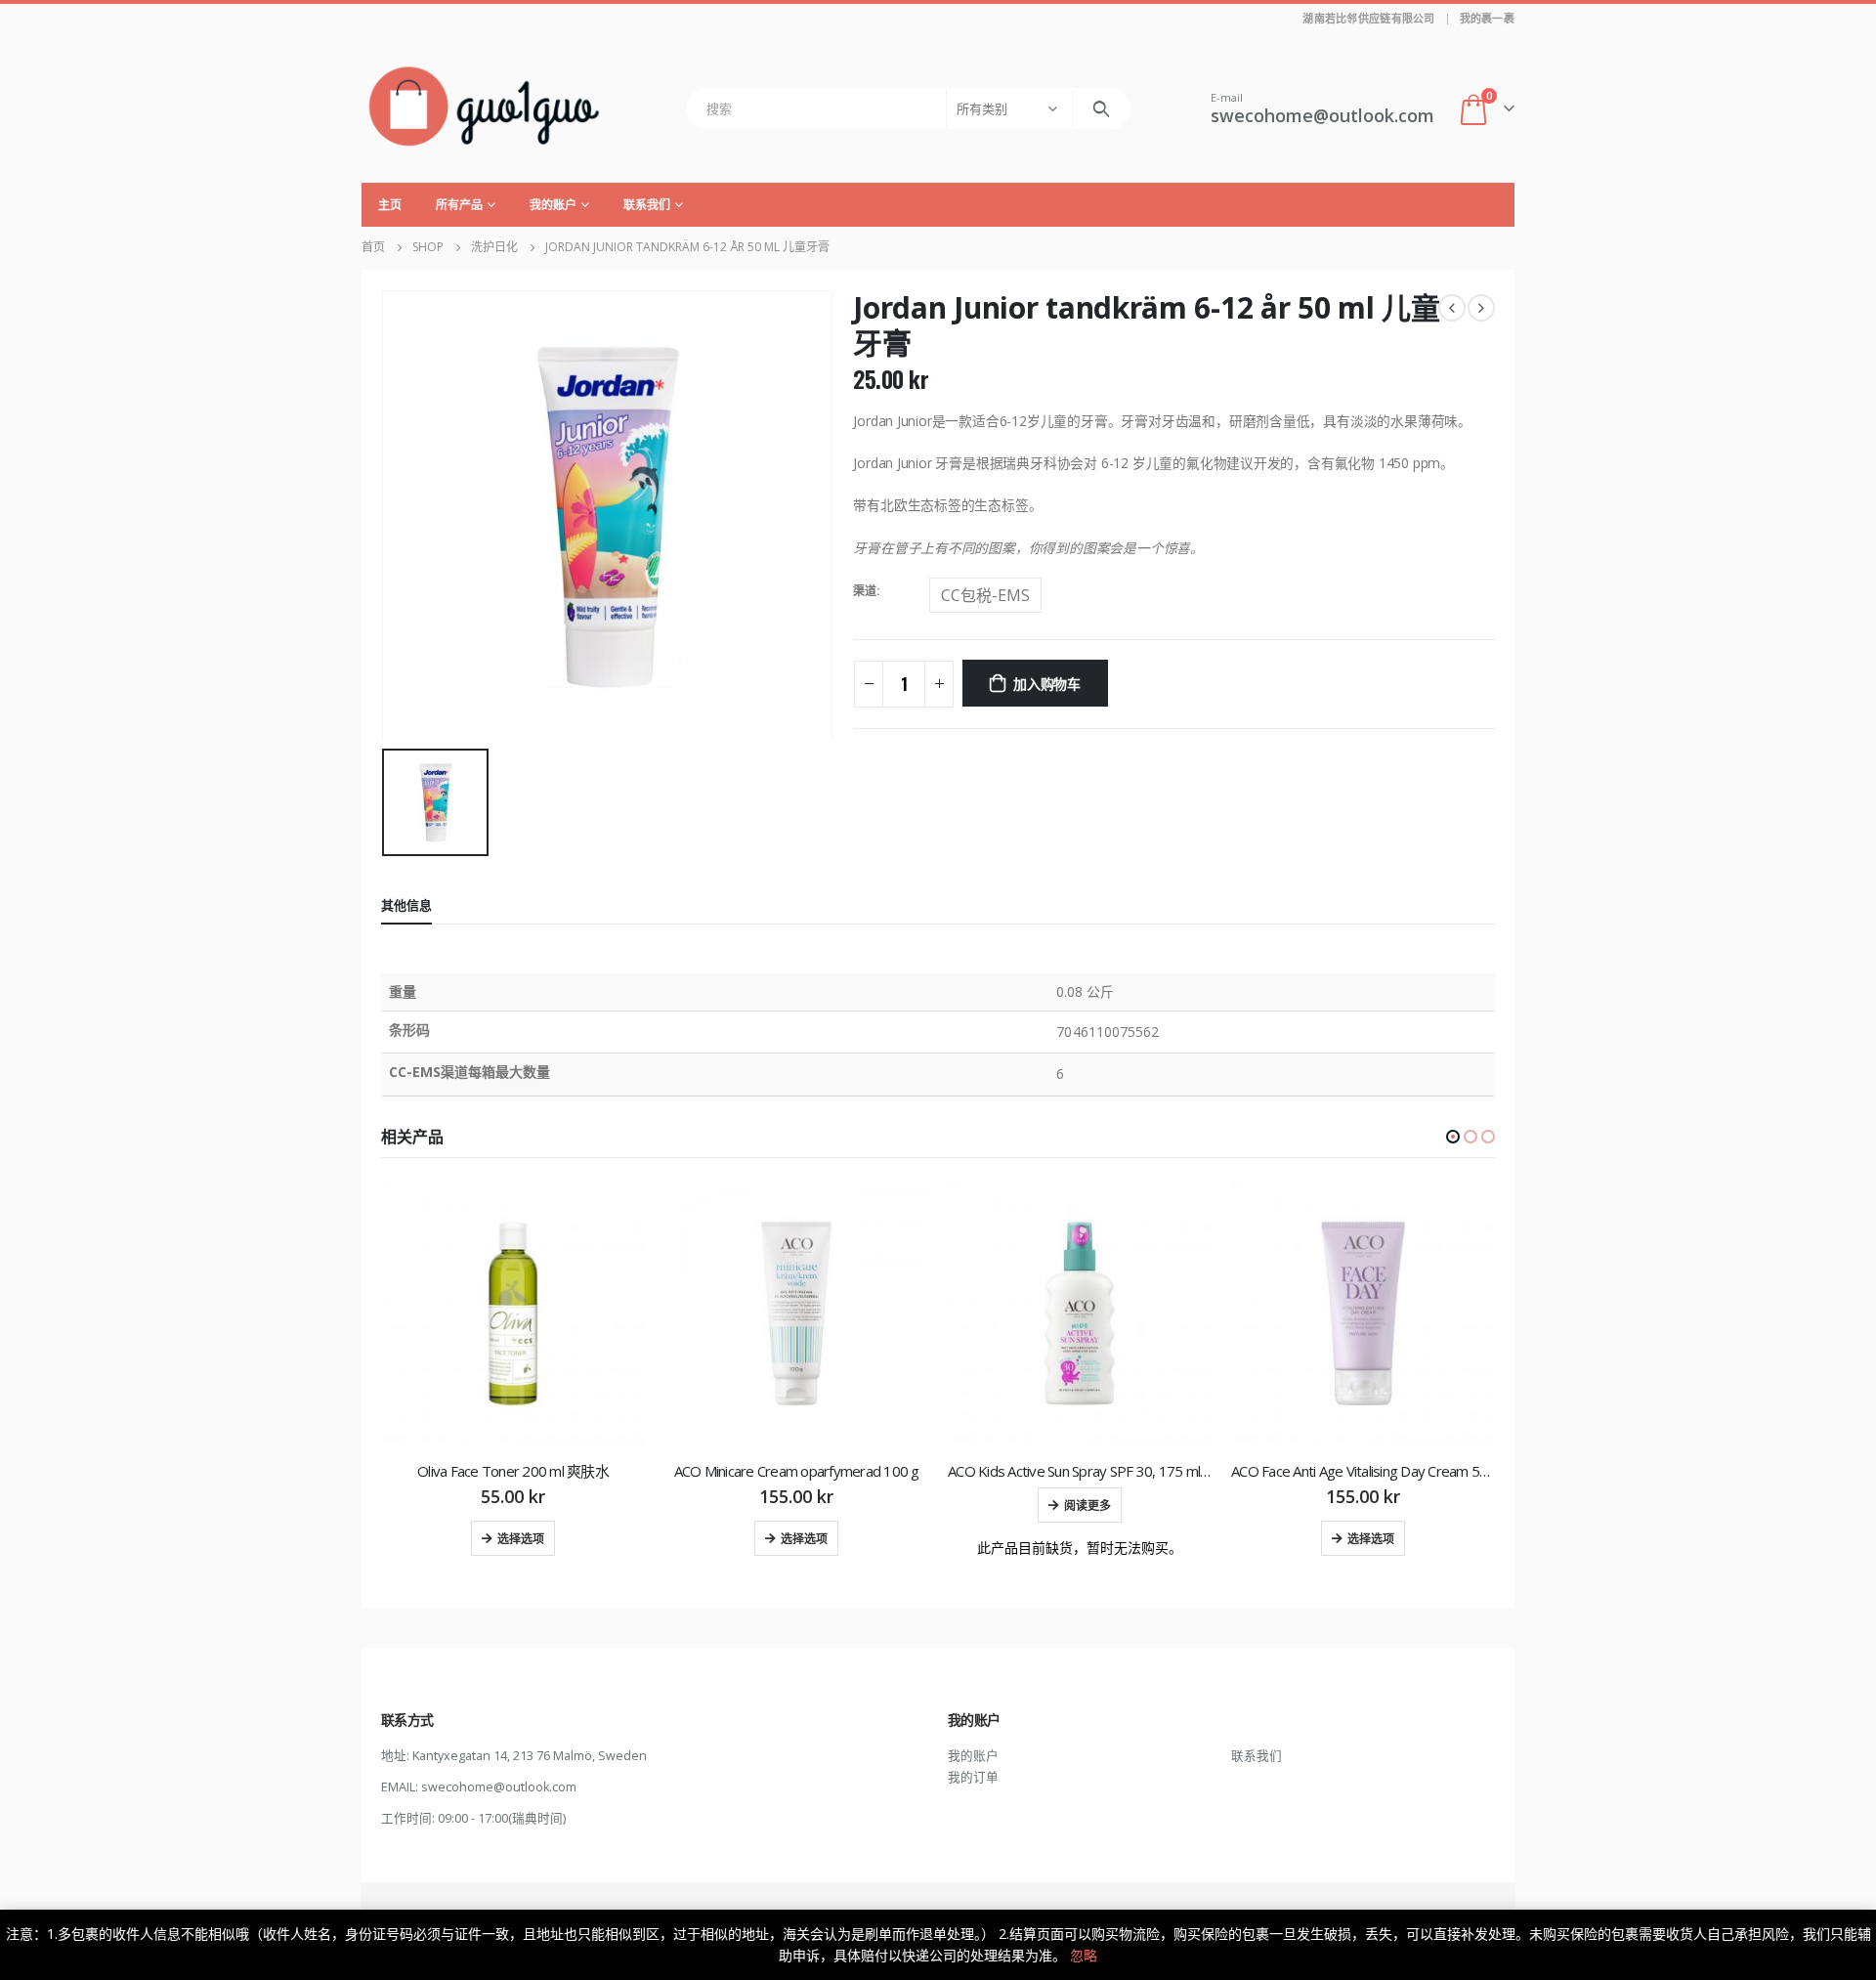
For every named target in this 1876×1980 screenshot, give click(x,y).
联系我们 (647, 205)
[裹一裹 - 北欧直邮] (484, 108)
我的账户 (553, 205)
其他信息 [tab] (406, 905)
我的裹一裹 (1487, 18)
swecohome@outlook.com (499, 1787)
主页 (390, 205)
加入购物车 (1047, 683)
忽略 (1084, 1955)
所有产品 (459, 205)
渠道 (865, 591)
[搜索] (1102, 108)
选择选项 (521, 1538)
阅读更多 (1087, 1505)
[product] (513, 1313)
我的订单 (973, 1777)
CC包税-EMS (985, 595)
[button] (1453, 1137)
